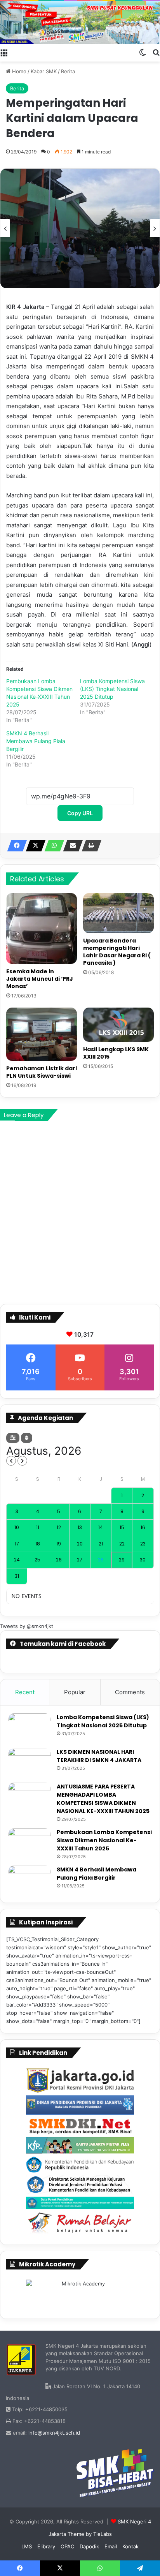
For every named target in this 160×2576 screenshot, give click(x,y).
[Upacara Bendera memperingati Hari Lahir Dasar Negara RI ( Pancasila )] (118, 913)
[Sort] (27, 1438)
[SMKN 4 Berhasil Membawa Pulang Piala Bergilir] (30, 1880)
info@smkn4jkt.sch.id (54, 2433)
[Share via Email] (71, 846)
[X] (33, 846)
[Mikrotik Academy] (80, 2294)
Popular (75, 1692)
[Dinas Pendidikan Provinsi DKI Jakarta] (80, 2105)
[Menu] (4, 52)
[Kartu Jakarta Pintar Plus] (80, 2145)
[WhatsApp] (52, 846)
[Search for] (156, 52)
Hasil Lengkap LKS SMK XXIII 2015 (116, 1053)
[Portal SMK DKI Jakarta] (80, 2126)
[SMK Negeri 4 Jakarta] (80, 23)
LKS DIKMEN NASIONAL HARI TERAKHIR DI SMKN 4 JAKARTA (99, 1756)
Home (18, 71)
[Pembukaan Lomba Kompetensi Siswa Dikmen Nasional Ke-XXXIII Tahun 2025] (30, 1843)
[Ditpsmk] (80, 2185)
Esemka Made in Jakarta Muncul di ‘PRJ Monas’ (40, 979)
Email (111, 2546)
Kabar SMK (44, 71)
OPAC (67, 2546)
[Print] (89, 846)
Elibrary (46, 2546)
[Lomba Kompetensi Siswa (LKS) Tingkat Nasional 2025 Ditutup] (30, 1728)
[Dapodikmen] (80, 2203)
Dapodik (89, 2546)
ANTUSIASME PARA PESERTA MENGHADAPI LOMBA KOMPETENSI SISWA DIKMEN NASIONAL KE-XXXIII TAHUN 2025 (103, 1799)
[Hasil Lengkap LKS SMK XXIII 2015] (118, 1025)
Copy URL (80, 813)
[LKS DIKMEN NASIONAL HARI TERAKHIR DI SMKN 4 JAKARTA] (30, 1763)
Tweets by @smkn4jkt (27, 1626)
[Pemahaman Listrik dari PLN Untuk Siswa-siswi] (42, 1034)
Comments (130, 1692)
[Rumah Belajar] (80, 2223)
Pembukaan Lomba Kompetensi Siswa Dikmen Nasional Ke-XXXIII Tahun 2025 (104, 1840)
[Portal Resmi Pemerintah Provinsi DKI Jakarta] (80, 2081)
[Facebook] (15, 846)
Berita (68, 71)
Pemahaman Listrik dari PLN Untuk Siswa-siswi (42, 1072)
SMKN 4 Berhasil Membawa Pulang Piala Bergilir (36, 741)
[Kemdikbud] (80, 2164)
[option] (80, 229)
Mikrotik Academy (47, 2264)
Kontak (130, 2546)
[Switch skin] (143, 52)
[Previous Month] (11, 1461)
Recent (25, 1692)
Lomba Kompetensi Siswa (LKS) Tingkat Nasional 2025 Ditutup (112, 689)
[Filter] (13, 1438)
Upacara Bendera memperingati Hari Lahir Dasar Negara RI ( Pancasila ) (117, 952)
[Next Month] (22, 1461)
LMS (27, 2546)
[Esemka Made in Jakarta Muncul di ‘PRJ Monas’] (42, 929)
